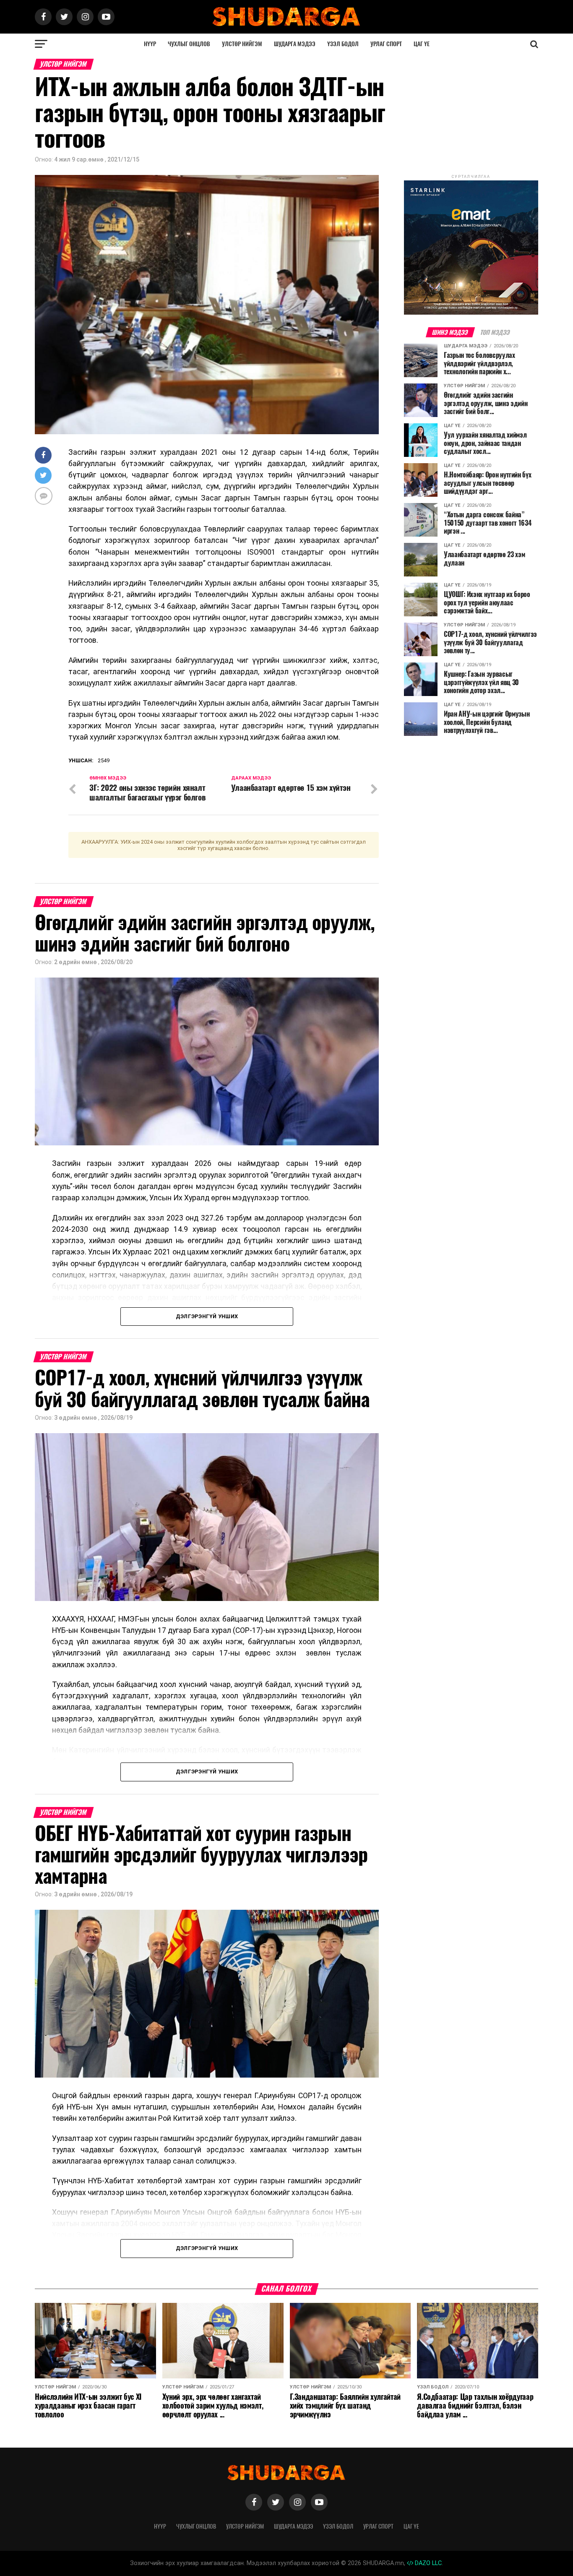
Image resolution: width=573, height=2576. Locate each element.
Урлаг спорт (386, 44)
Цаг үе (422, 44)
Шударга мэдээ (295, 44)
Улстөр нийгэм (242, 44)
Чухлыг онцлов (189, 44)
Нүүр (150, 44)
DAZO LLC (427, 2563)
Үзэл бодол (343, 44)
